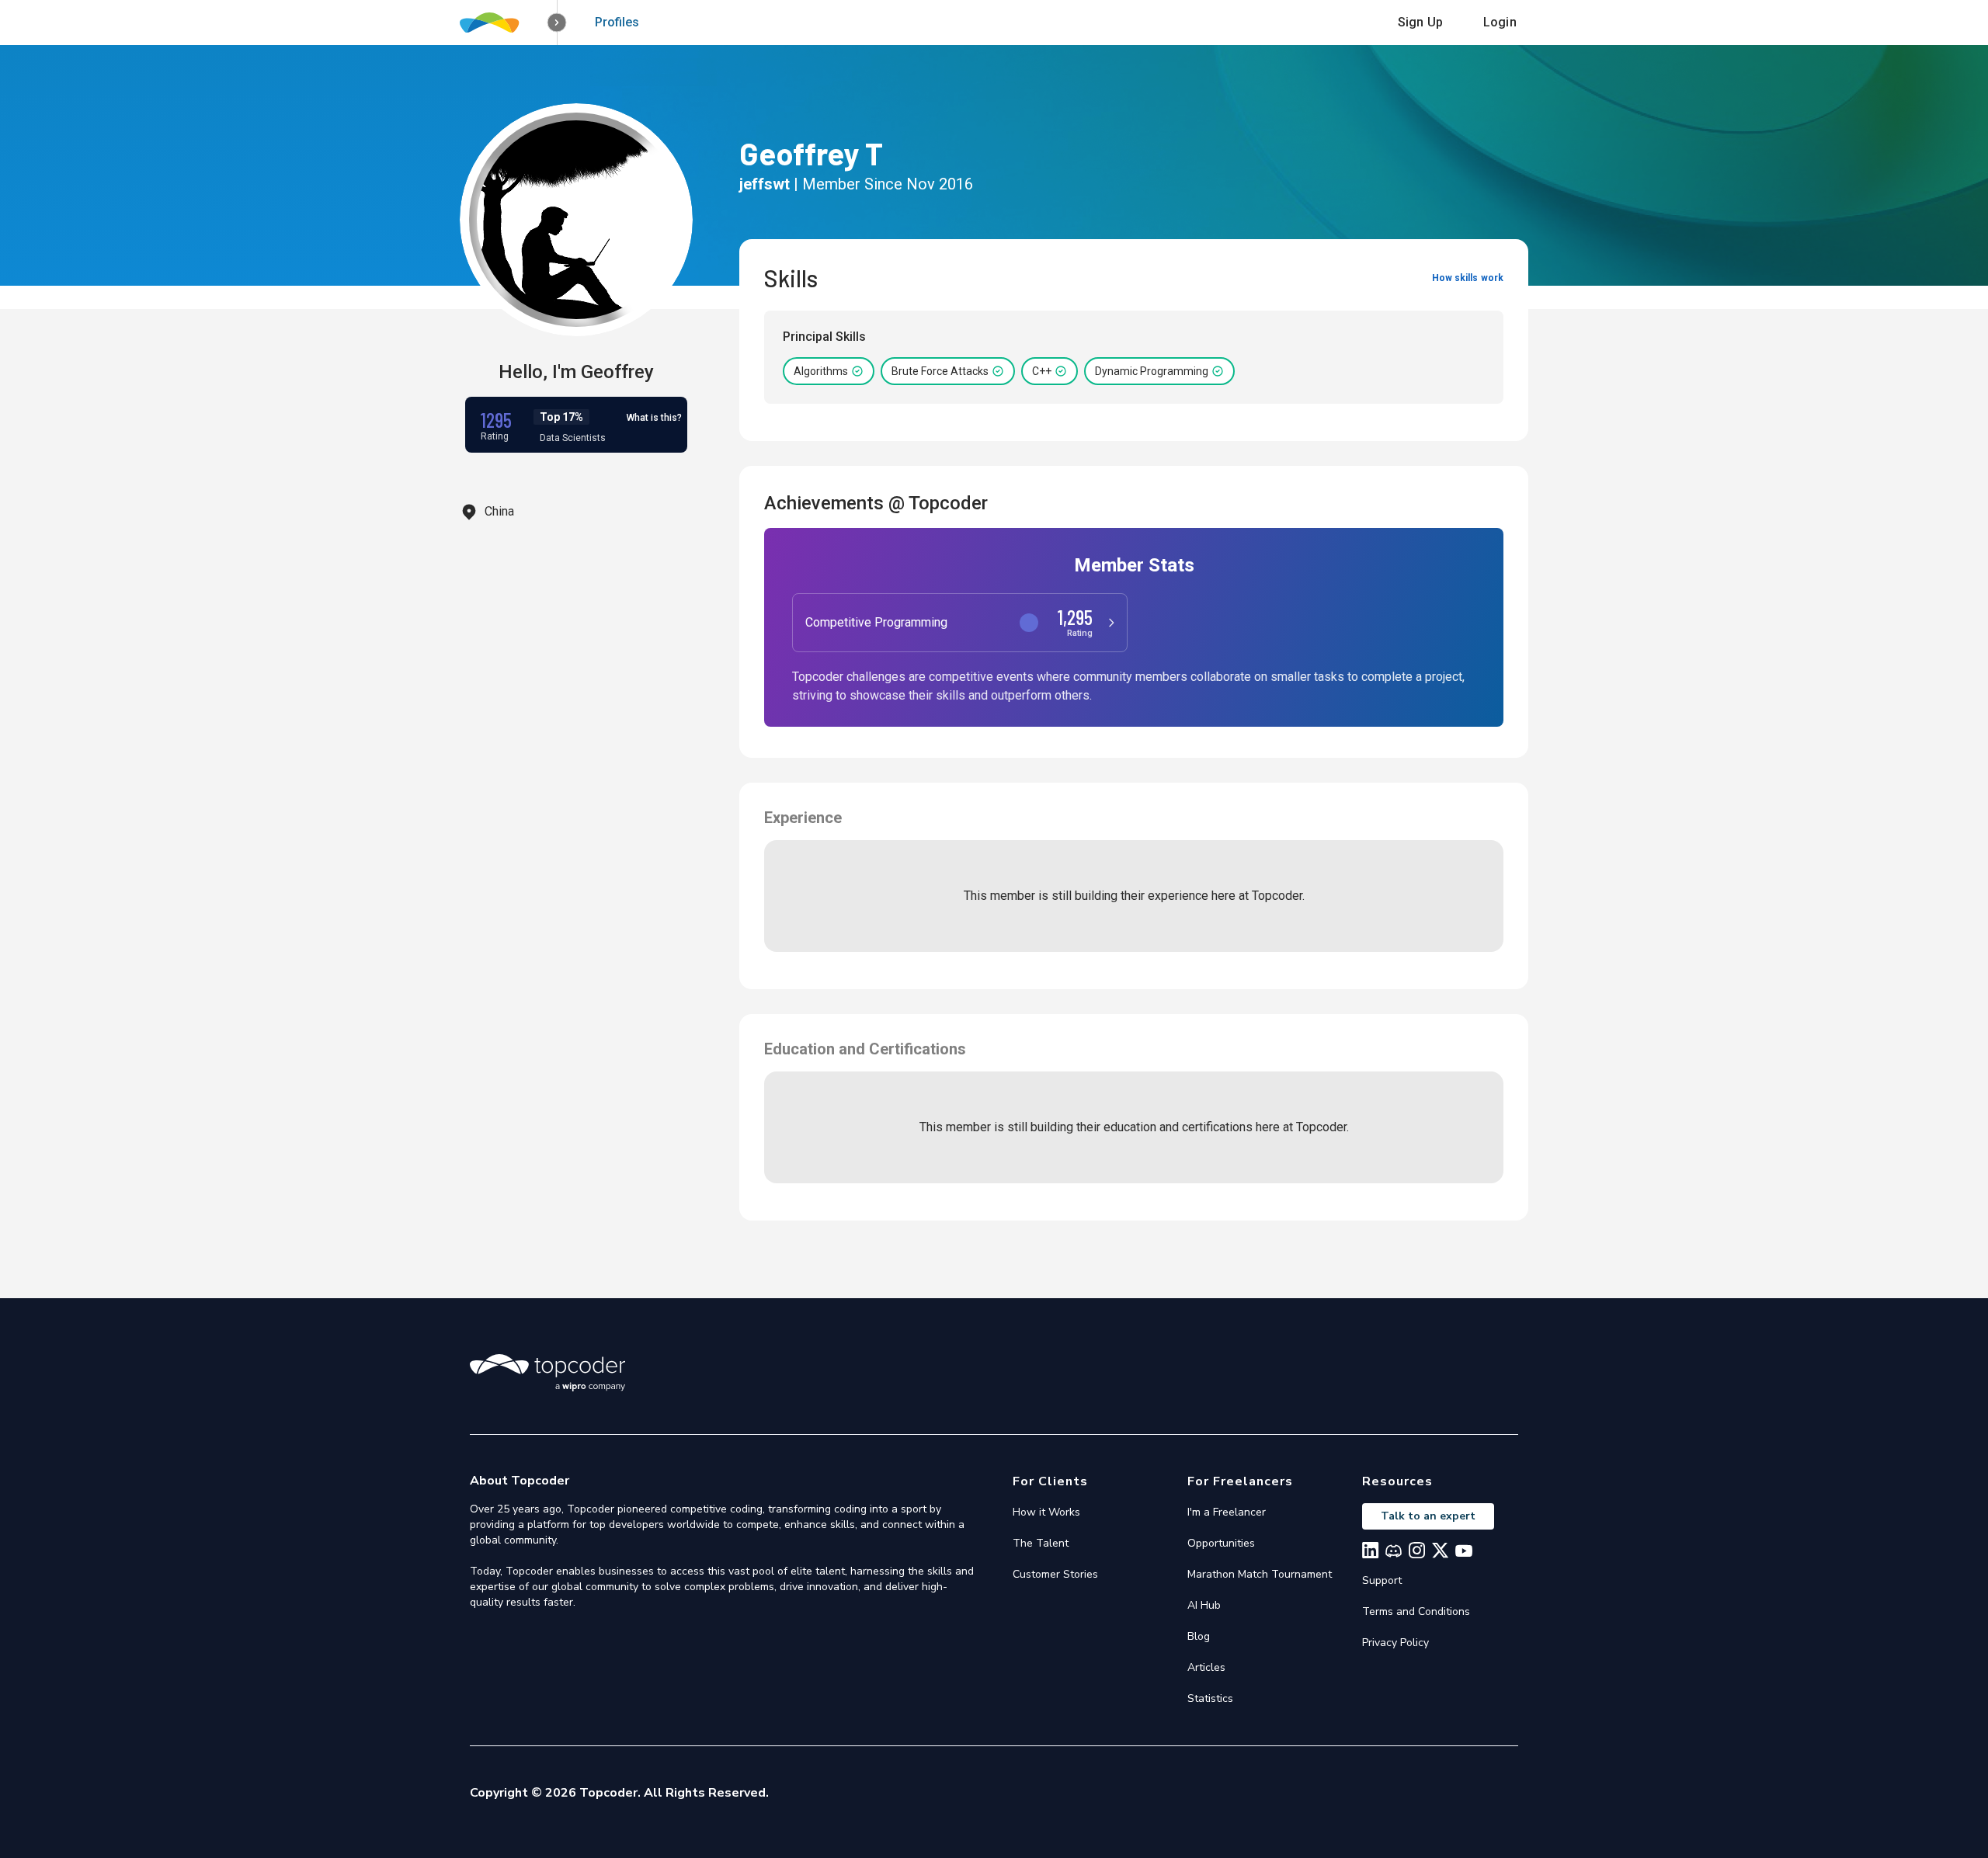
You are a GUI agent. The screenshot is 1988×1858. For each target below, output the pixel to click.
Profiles (617, 22)
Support (1382, 1580)
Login (1500, 22)
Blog (1199, 1636)
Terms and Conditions (1416, 1611)
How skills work (1468, 278)
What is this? (654, 418)
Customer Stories (1055, 1574)
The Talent (1041, 1543)
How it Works (1046, 1512)
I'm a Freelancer (1227, 1512)
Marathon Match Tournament (1260, 1574)
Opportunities (1221, 1543)
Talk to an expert (1428, 1516)
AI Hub (1204, 1605)
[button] (557, 23)
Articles (1206, 1667)
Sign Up (1420, 22)
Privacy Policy (1395, 1643)
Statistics (1210, 1698)
